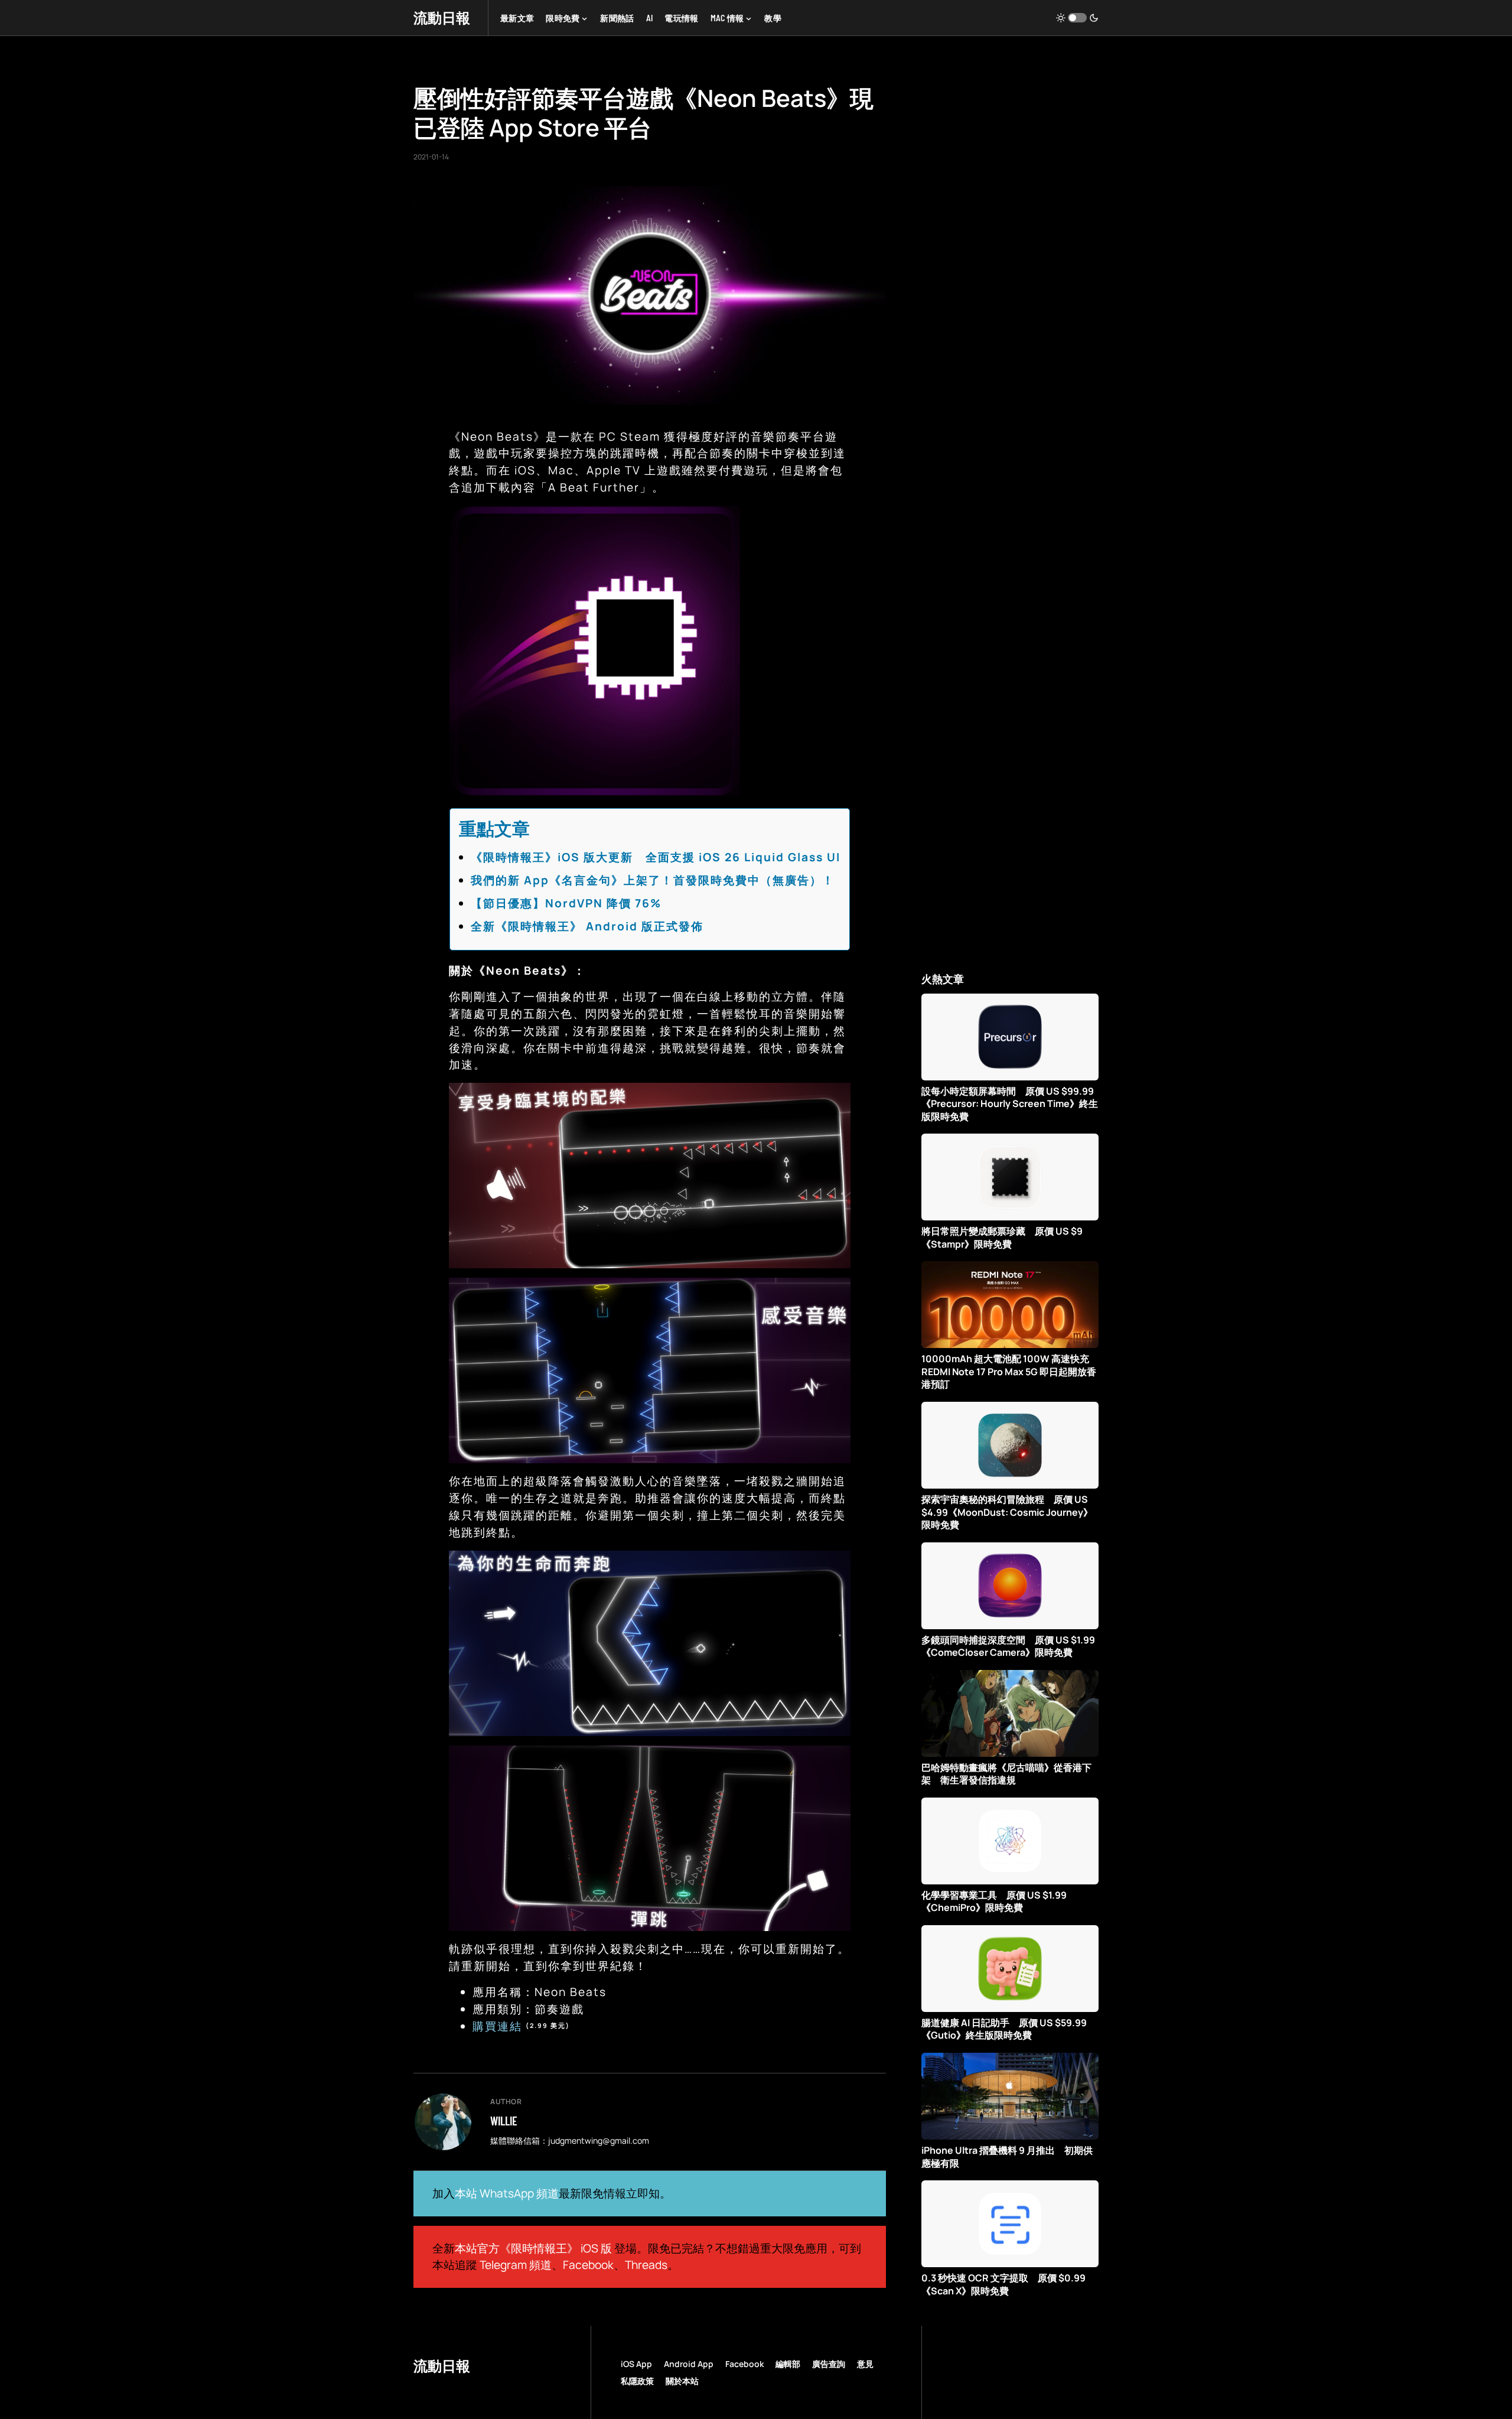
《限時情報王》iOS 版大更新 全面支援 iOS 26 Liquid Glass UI (656, 857)
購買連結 (497, 2026)
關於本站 (682, 2381)
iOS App (636, 2364)
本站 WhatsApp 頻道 (507, 2193)
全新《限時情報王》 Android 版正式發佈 (587, 926)
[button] (1077, 18)
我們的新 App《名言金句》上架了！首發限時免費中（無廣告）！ (653, 880)
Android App (689, 2364)
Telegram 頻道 (516, 2265)
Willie (504, 2121)
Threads (646, 2265)
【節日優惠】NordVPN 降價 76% (566, 903)
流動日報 (442, 17)
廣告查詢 (829, 2364)
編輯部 (788, 2364)
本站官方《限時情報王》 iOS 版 (533, 2248)
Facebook (588, 2265)
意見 (865, 2364)
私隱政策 (637, 2381)
